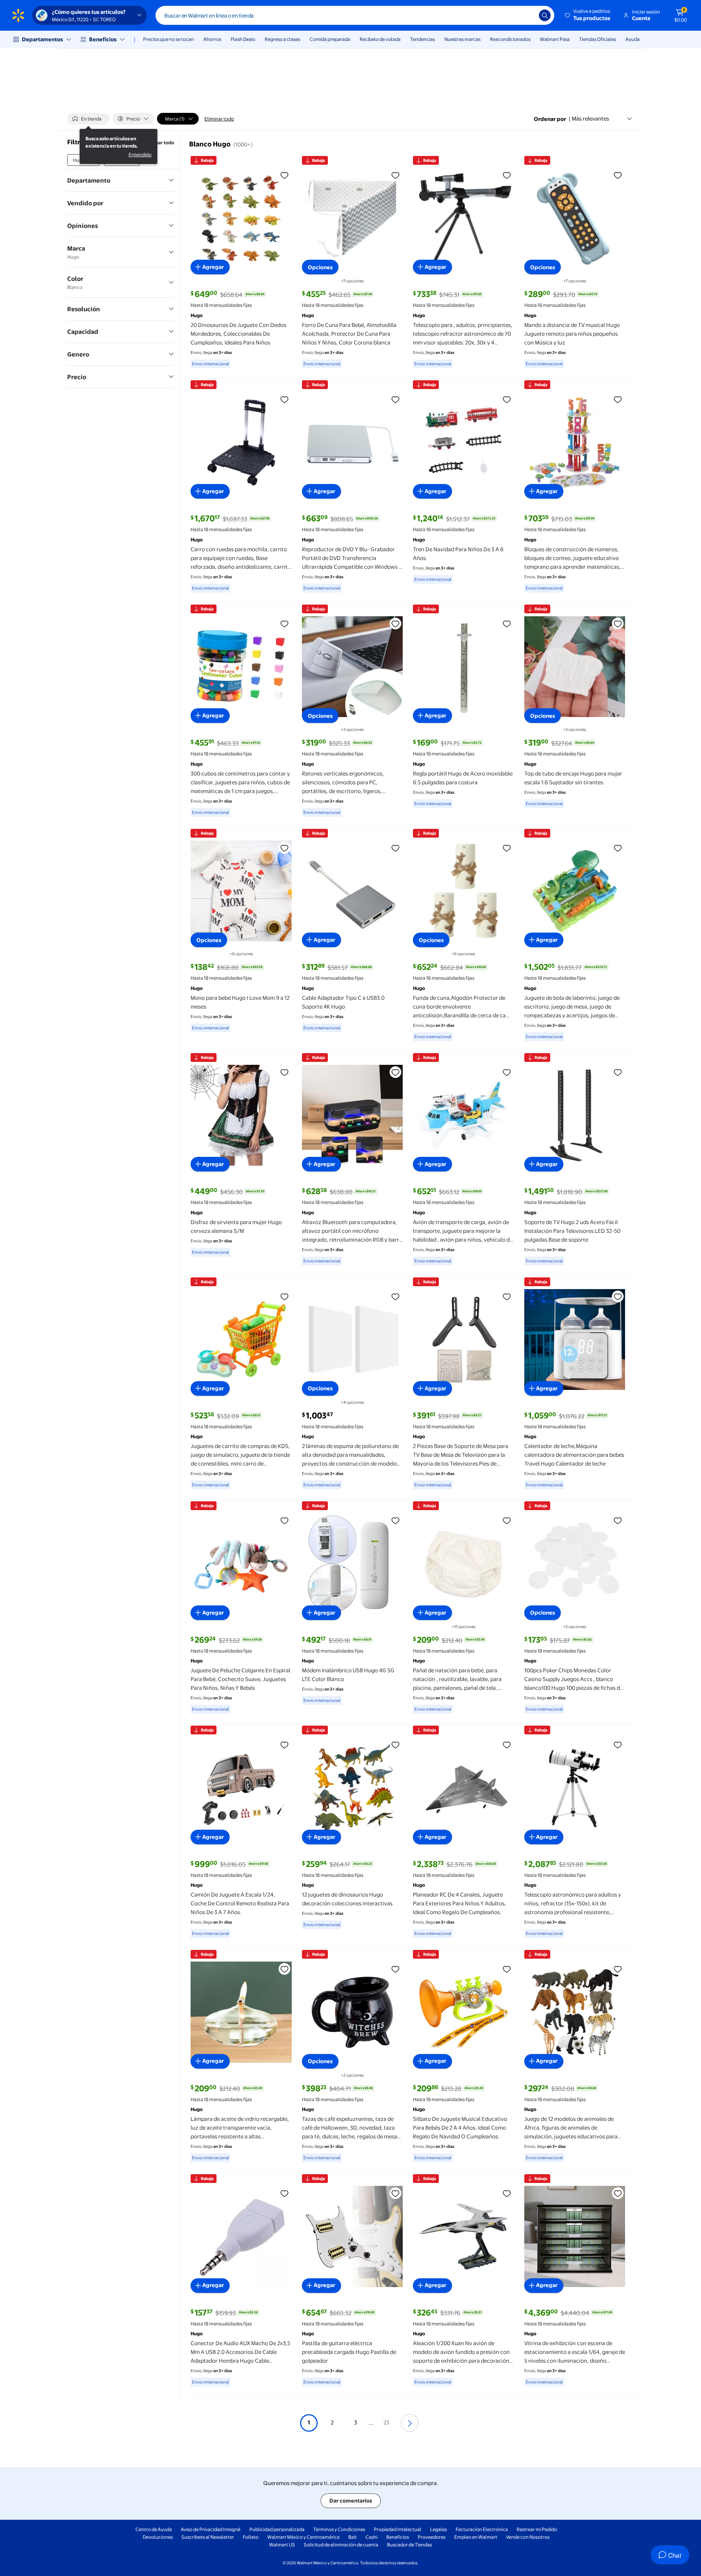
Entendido (140, 155)
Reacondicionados (510, 39)
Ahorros (212, 39)
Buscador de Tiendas (409, 2545)
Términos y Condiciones (339, 2529)
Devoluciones (158, 2537)
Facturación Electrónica (482, 2529)
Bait (353, 2537)
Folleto (251, 2537)
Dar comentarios (351, 2501)
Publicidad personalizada (277, 2529)
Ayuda (633, 39)
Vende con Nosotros (528, 2537)
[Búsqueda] (545, 15)
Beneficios (103, 39)
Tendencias (422, 39)
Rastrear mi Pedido (537, 2529)
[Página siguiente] (410, 2423)
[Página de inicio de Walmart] (18, 15)
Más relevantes (590, 119)
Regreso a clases (282, 39)
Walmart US (282, 2545)
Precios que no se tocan (168, 39)
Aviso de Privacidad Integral (211, 2529)
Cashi (371, 2537)
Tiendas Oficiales (597, 39)
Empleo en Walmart (476, 2537)
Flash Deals (243, 39)
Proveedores (432, 2537)
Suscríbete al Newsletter (208, 2537)
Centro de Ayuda (154, 2529)
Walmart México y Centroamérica (303, 2537)
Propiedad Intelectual (398, 2529)
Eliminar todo (219, 119)
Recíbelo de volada (380, 39)
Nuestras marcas (462, 39)
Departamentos (42, 39)
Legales (438, 2529)
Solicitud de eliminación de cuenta (341, 2545)
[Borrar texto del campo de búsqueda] (528, 15)
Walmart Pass (555, 39)
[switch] (88, 119)
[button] (588, 15)
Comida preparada (330, 39)
